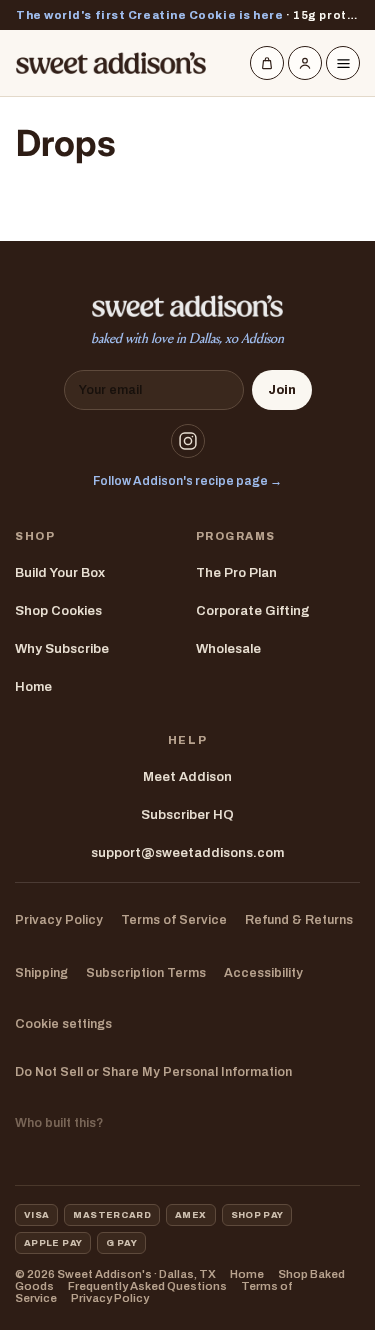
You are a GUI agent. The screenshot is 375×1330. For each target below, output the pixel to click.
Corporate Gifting (253, 611)
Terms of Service (174, 920)
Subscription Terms (146, 973)
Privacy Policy (59, 920)
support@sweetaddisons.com (187, 853)
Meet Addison (187, 777)
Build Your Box (60, 573)
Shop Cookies (58, 611)
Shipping (41, 973)
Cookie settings (63, 1024)
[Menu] (343, 63)
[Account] (305, 63)
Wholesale (228, 649)
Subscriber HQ (187, 815)
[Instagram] (188, 441)
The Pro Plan (236, 573)
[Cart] (267, 63)
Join (282, 390)
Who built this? (59, 1123)
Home (33, 687)
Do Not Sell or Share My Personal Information (153, 1072)
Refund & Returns (299, 920)
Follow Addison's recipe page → (187, 481)
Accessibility (263, 973)
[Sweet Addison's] (111, 63)
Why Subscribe (62, 649)
